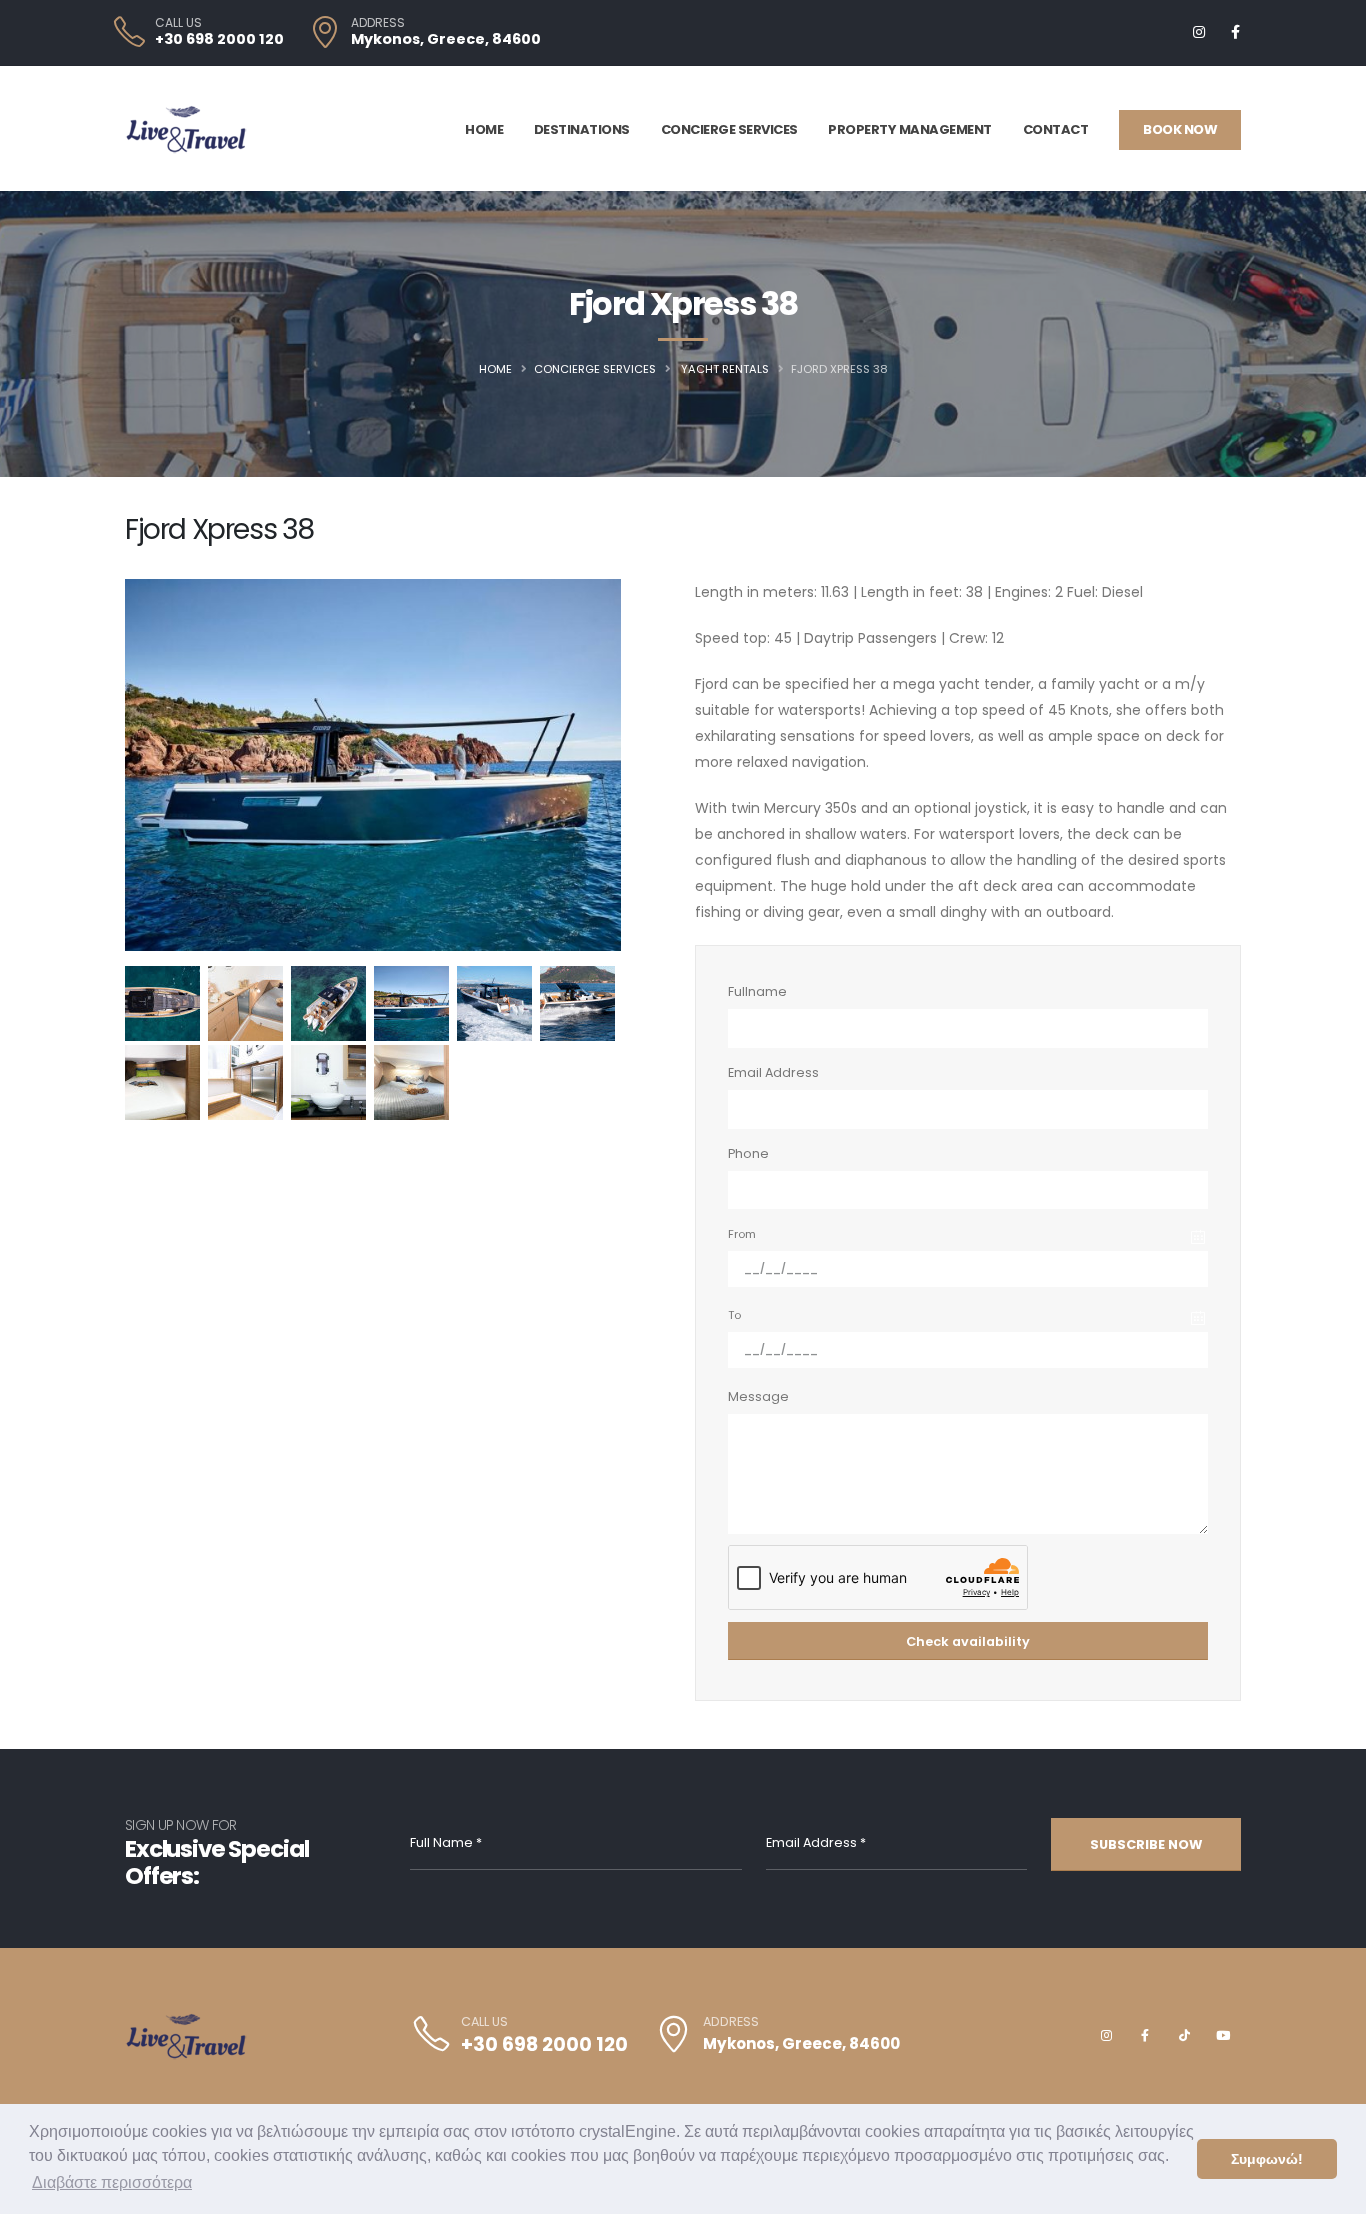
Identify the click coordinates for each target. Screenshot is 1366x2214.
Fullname (757, 991)
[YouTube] (1223, 2036)
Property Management (910, 129)
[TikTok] (1184, 2036)
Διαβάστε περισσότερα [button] (112, 2182)
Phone (748, 1153)
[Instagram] (1199, 32)
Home (484, 129)
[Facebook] (1235, 32)
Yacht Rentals (725, 369)
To (734, 1315)
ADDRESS (378, 23)
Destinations (582, 129)
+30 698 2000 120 (219, 39)
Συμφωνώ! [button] (1267, 2159)
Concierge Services (729, 129)
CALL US (178, 23)
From (742, 1234)
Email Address (773, 1072)
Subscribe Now (1146, 1844)
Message (758, 1396)
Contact (1056, 129)
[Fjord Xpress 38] (162, 1003)
